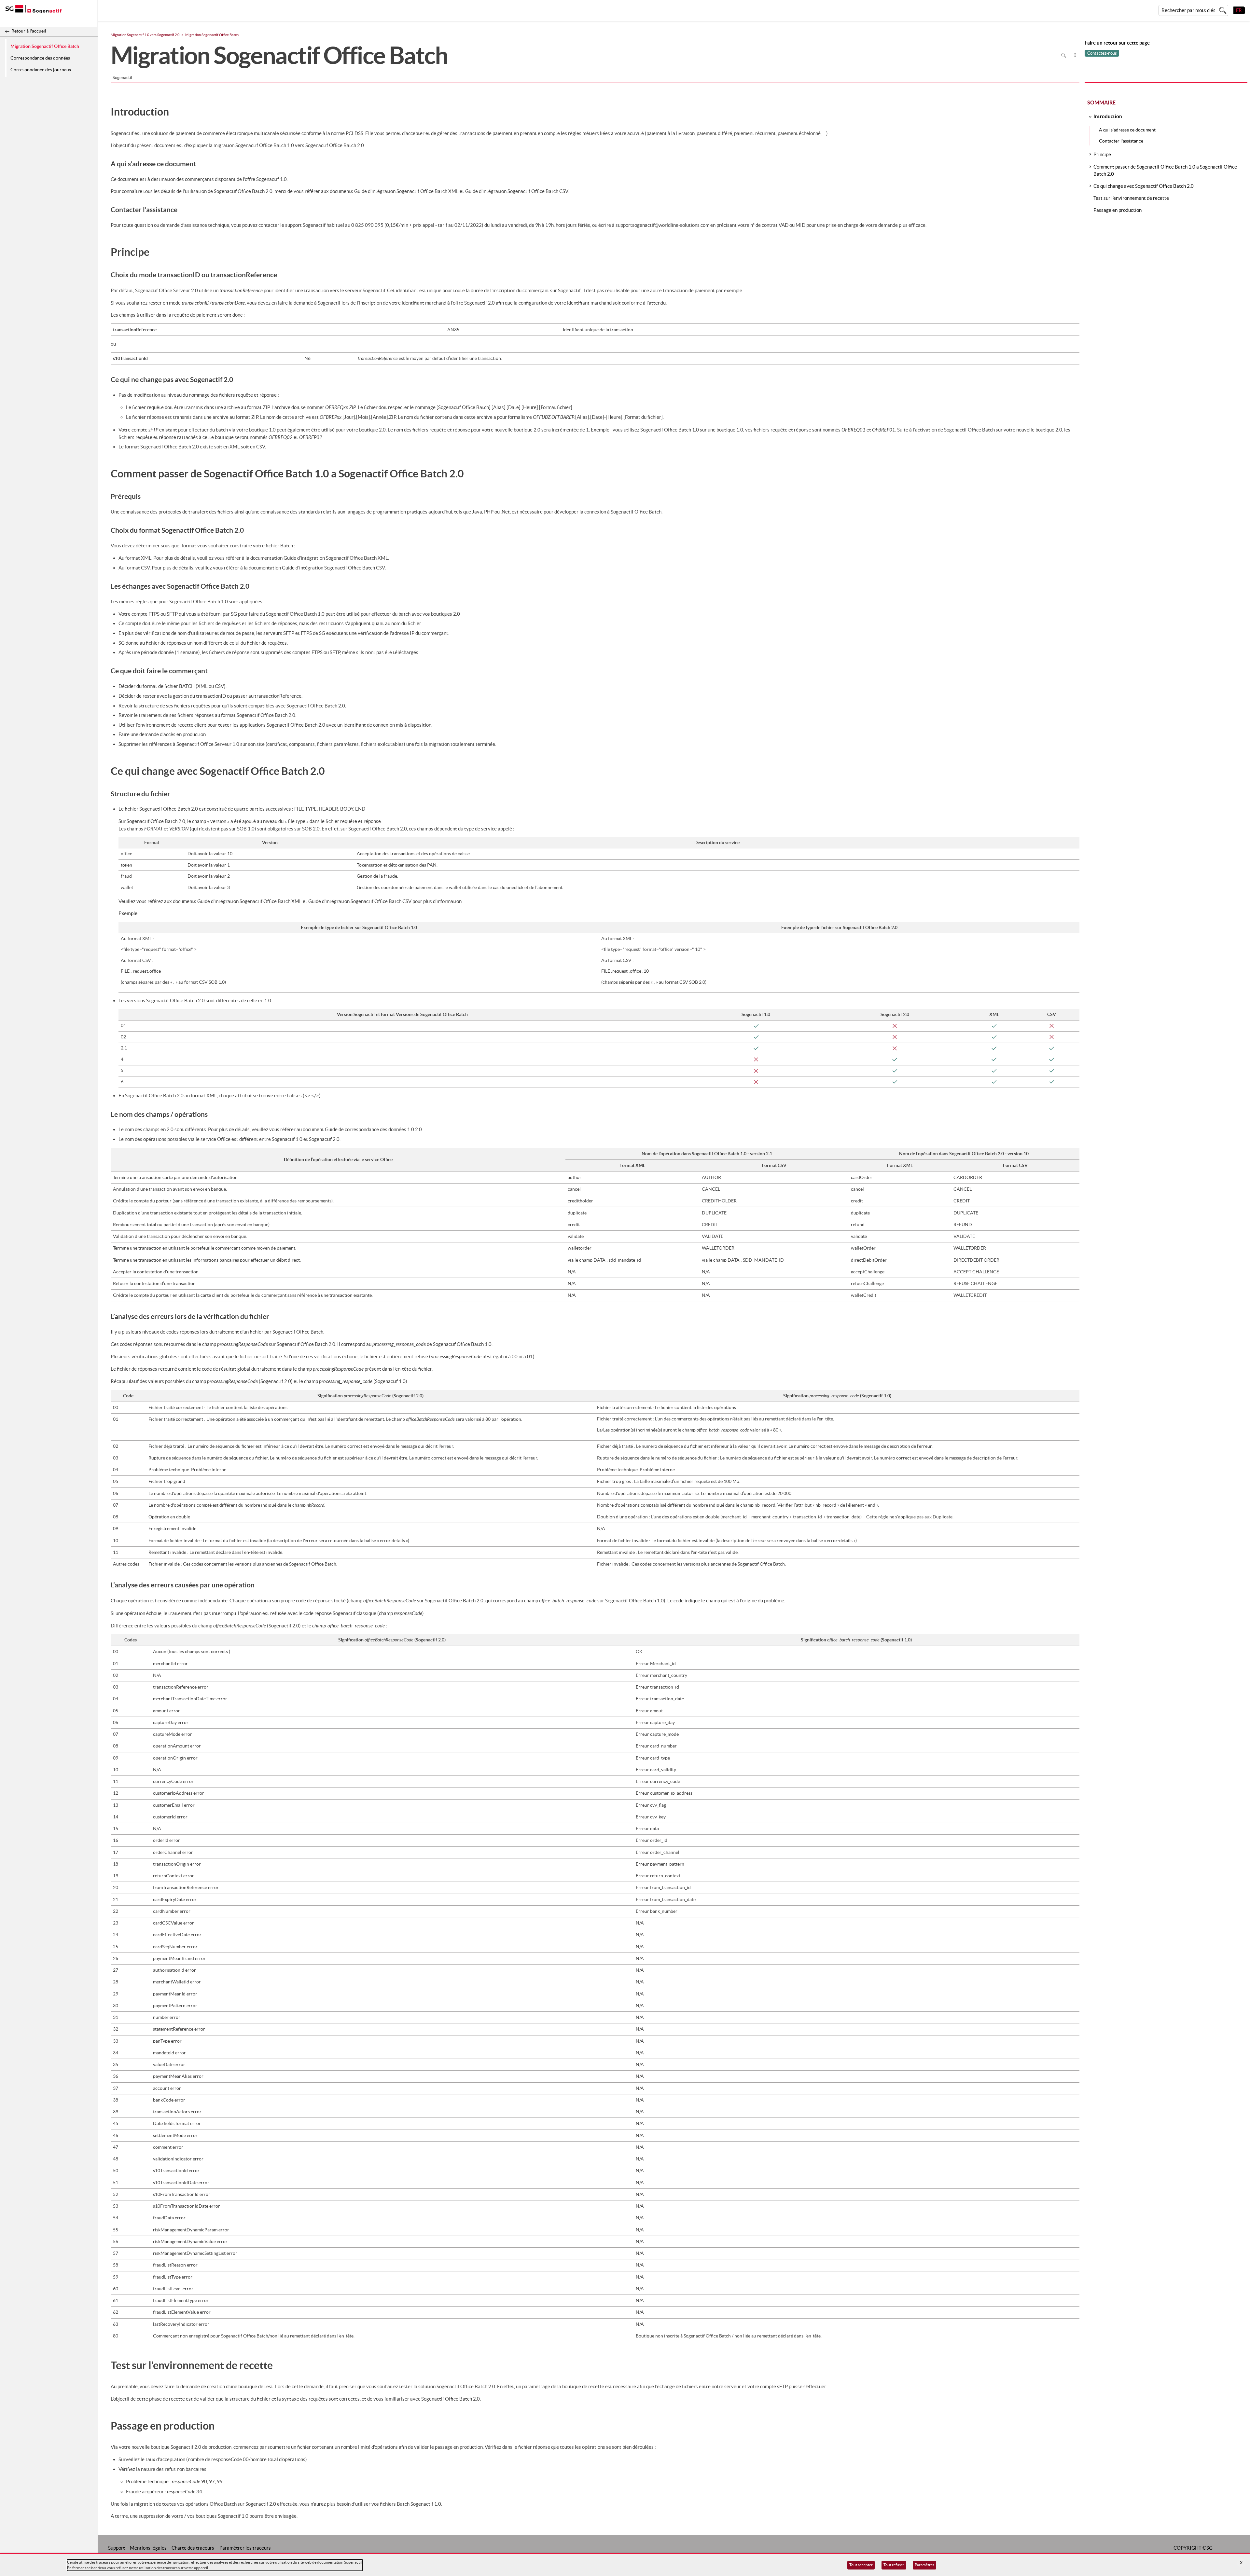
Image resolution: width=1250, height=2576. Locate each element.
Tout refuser (894, 2565)
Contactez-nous (1102, 53)
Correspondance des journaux (41, 70)
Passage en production (1118, 210)
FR (1239, 10)
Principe (1102, 154)
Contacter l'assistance (1121, 141)
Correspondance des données (40, 58)
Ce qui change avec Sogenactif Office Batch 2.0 (1144, 186)
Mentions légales (148, 2548)
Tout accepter (861, 2565)
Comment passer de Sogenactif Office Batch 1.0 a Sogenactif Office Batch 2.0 (1165, 170)
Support (117, 2548)
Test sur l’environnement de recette (1131, 198)
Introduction (1108, 116)
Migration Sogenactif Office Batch (45, 46)
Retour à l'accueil (29, 31)
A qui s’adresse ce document (1127, 130)
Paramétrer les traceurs (245, 2548)
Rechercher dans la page (1064, 55)
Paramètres (924, 2565)
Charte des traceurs (193, 2548)
